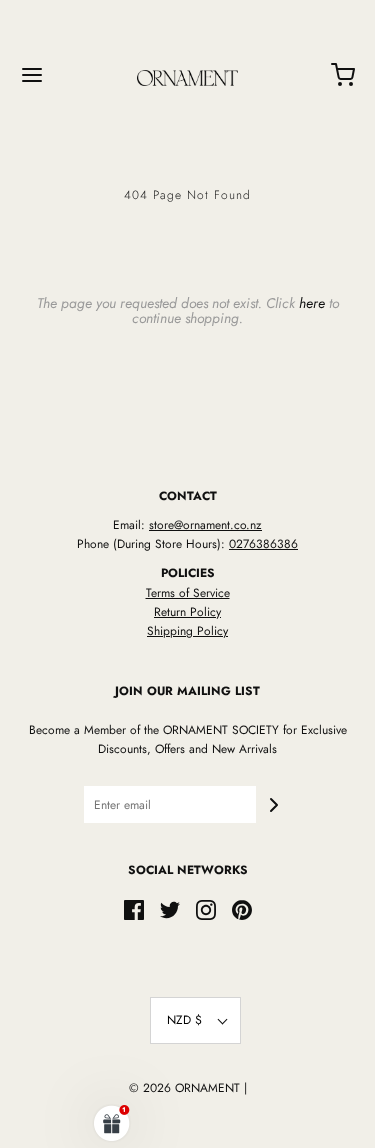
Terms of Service (188, 593)
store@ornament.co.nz (205, 525)
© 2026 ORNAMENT (184, 1088)
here (312, 303)
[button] (195, 1020)
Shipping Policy (187, 631)
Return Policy (187, 612)
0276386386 (263, 544)
